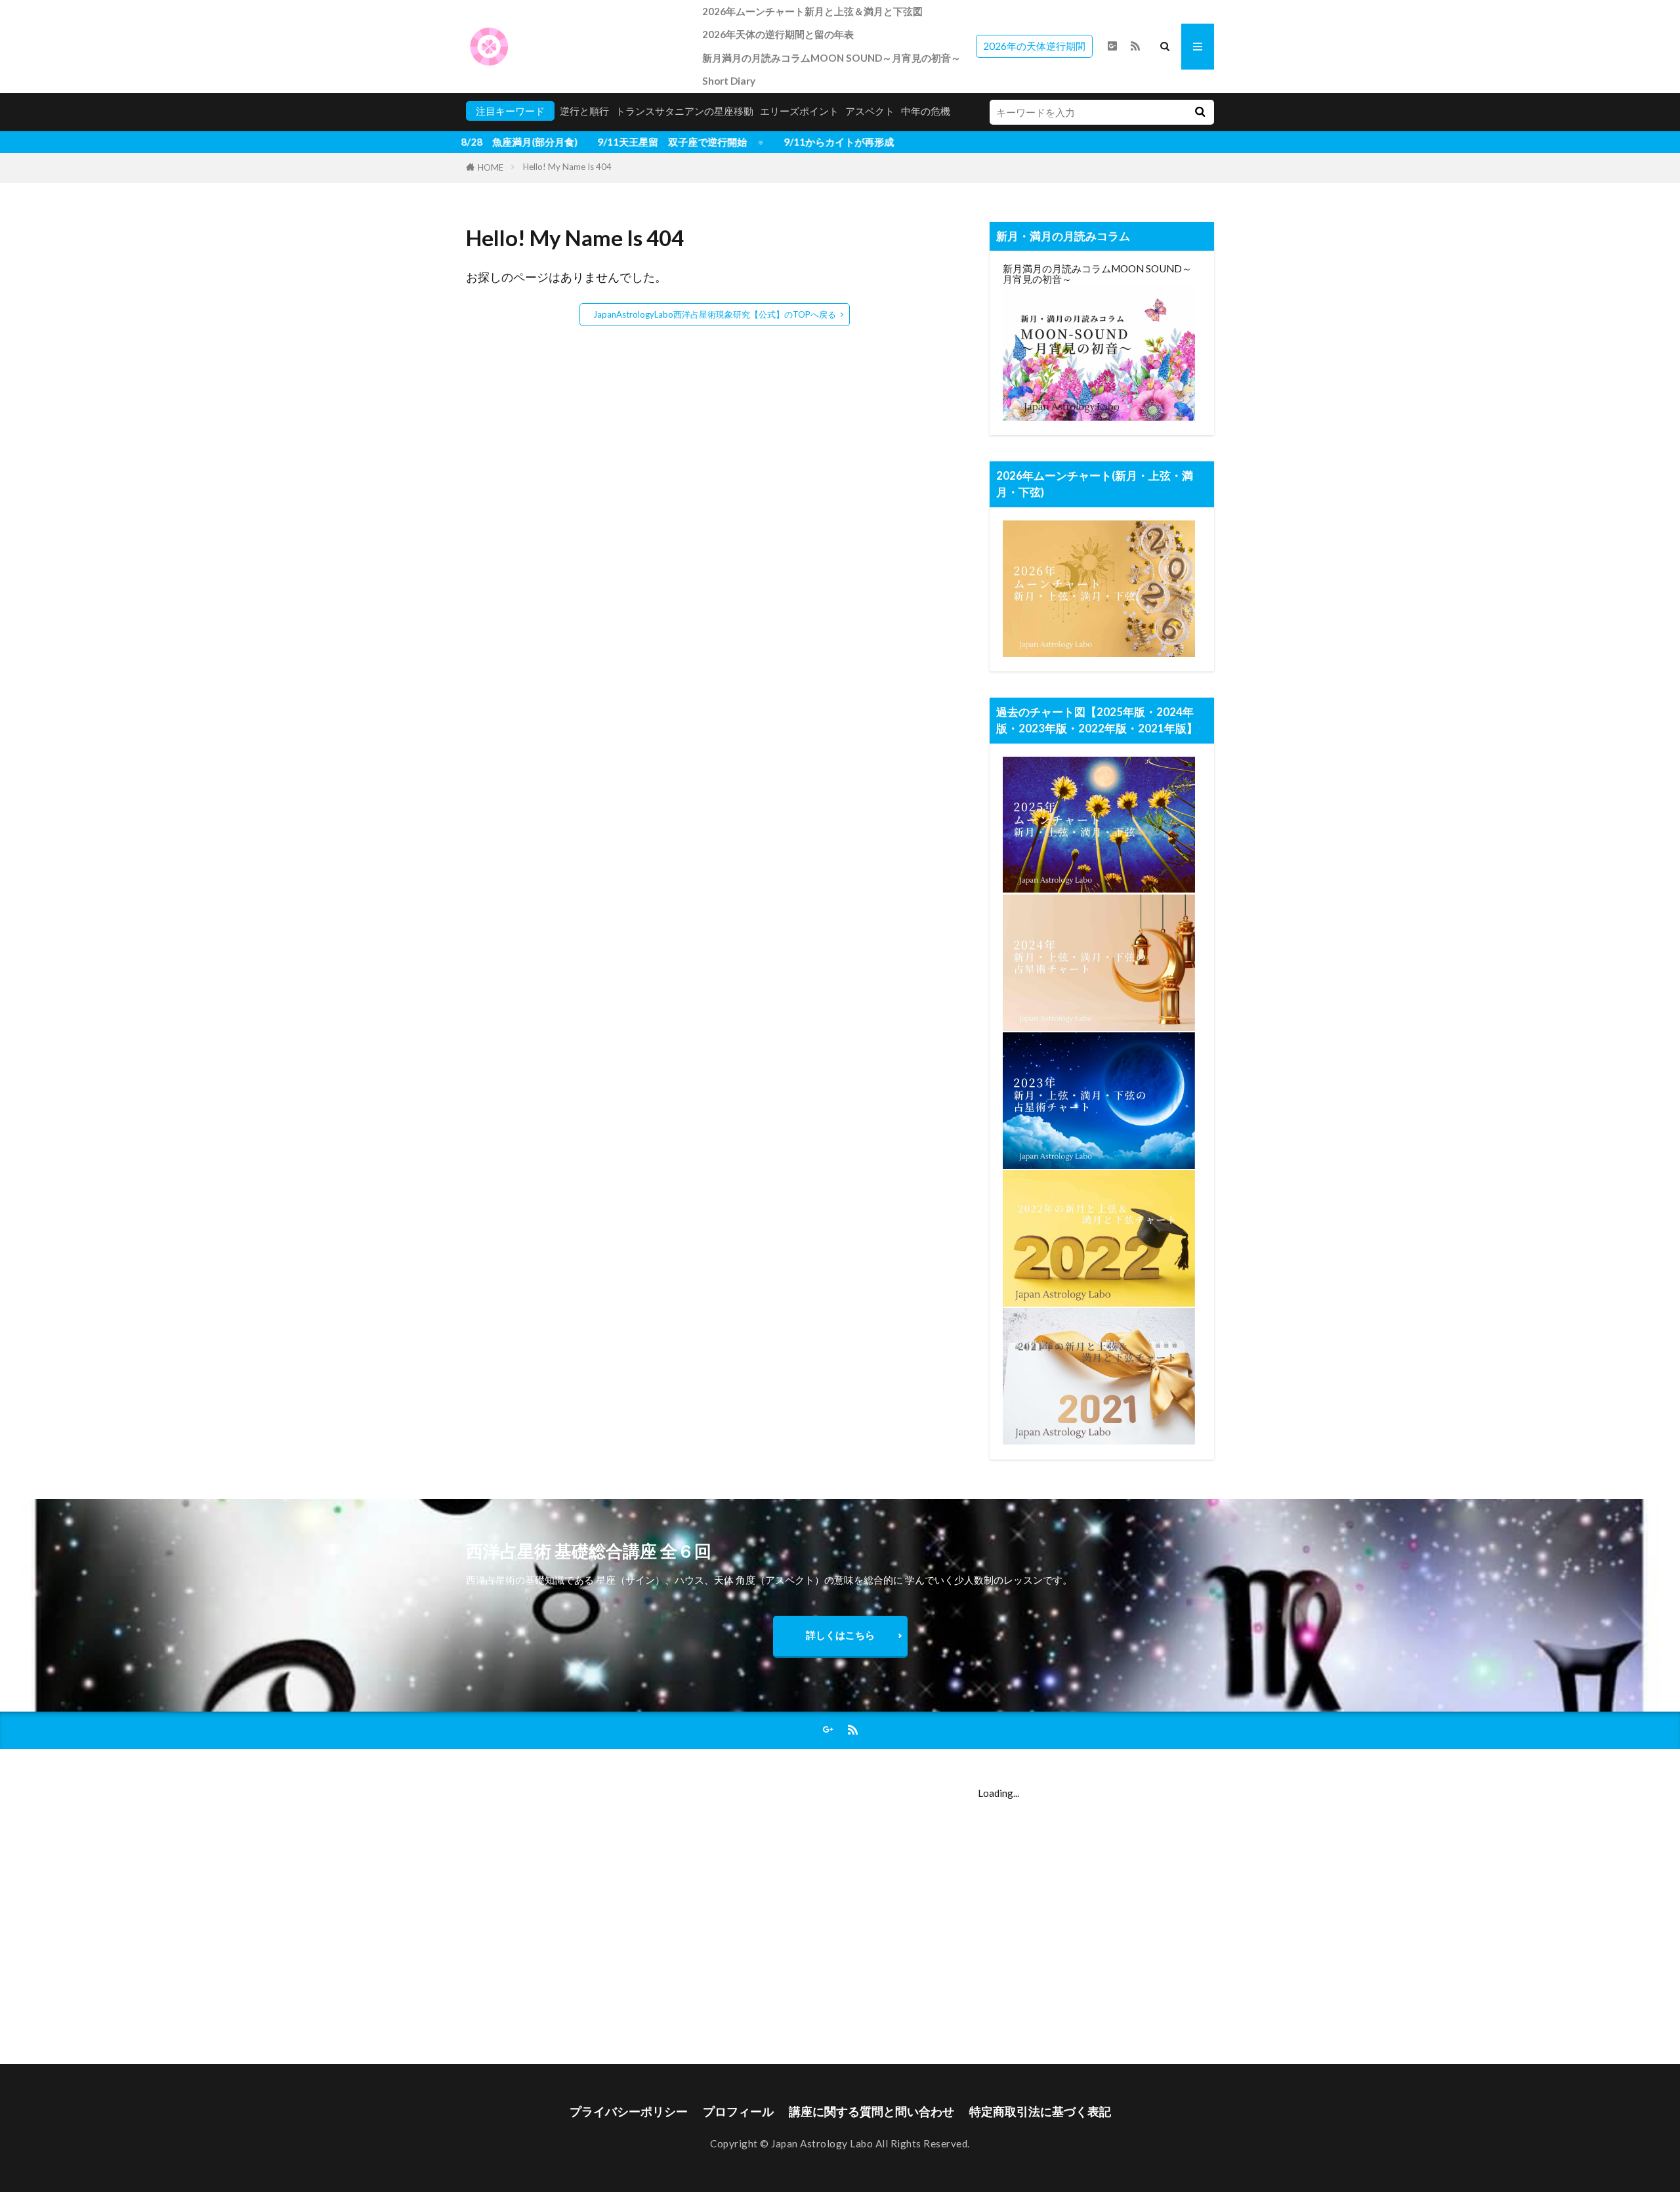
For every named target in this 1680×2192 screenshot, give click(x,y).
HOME (491, 167)
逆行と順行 (584, 111)
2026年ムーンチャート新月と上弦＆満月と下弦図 (812, 11)
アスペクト (870, 111)
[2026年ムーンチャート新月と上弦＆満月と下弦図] (1099, 653)
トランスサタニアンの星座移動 (684, 111)
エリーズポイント (799, 111)
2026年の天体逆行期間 (1034, 46)
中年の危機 (926, 111)
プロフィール (738, 2112)
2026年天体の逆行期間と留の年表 (778, 34)
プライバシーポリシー (629, 2112)
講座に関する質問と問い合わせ (871, 2112)
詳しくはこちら (840, 1635)
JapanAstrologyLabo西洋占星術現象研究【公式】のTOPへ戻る (715, 314)
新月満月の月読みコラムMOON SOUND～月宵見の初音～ (831, 58)
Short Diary (729, 81)
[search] (1200, 112)
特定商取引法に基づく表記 (1040, 2112)
